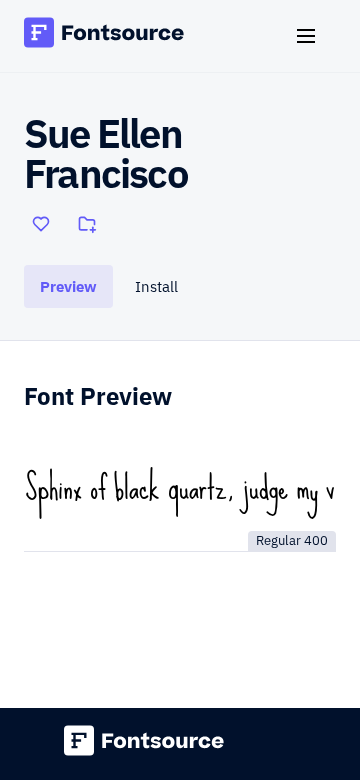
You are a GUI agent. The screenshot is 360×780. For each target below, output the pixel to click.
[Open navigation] (314, 36)
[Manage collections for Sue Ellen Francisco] (87, 224)
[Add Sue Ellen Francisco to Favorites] (41, 224)
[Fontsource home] (104, 35)
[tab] (68, 286)
